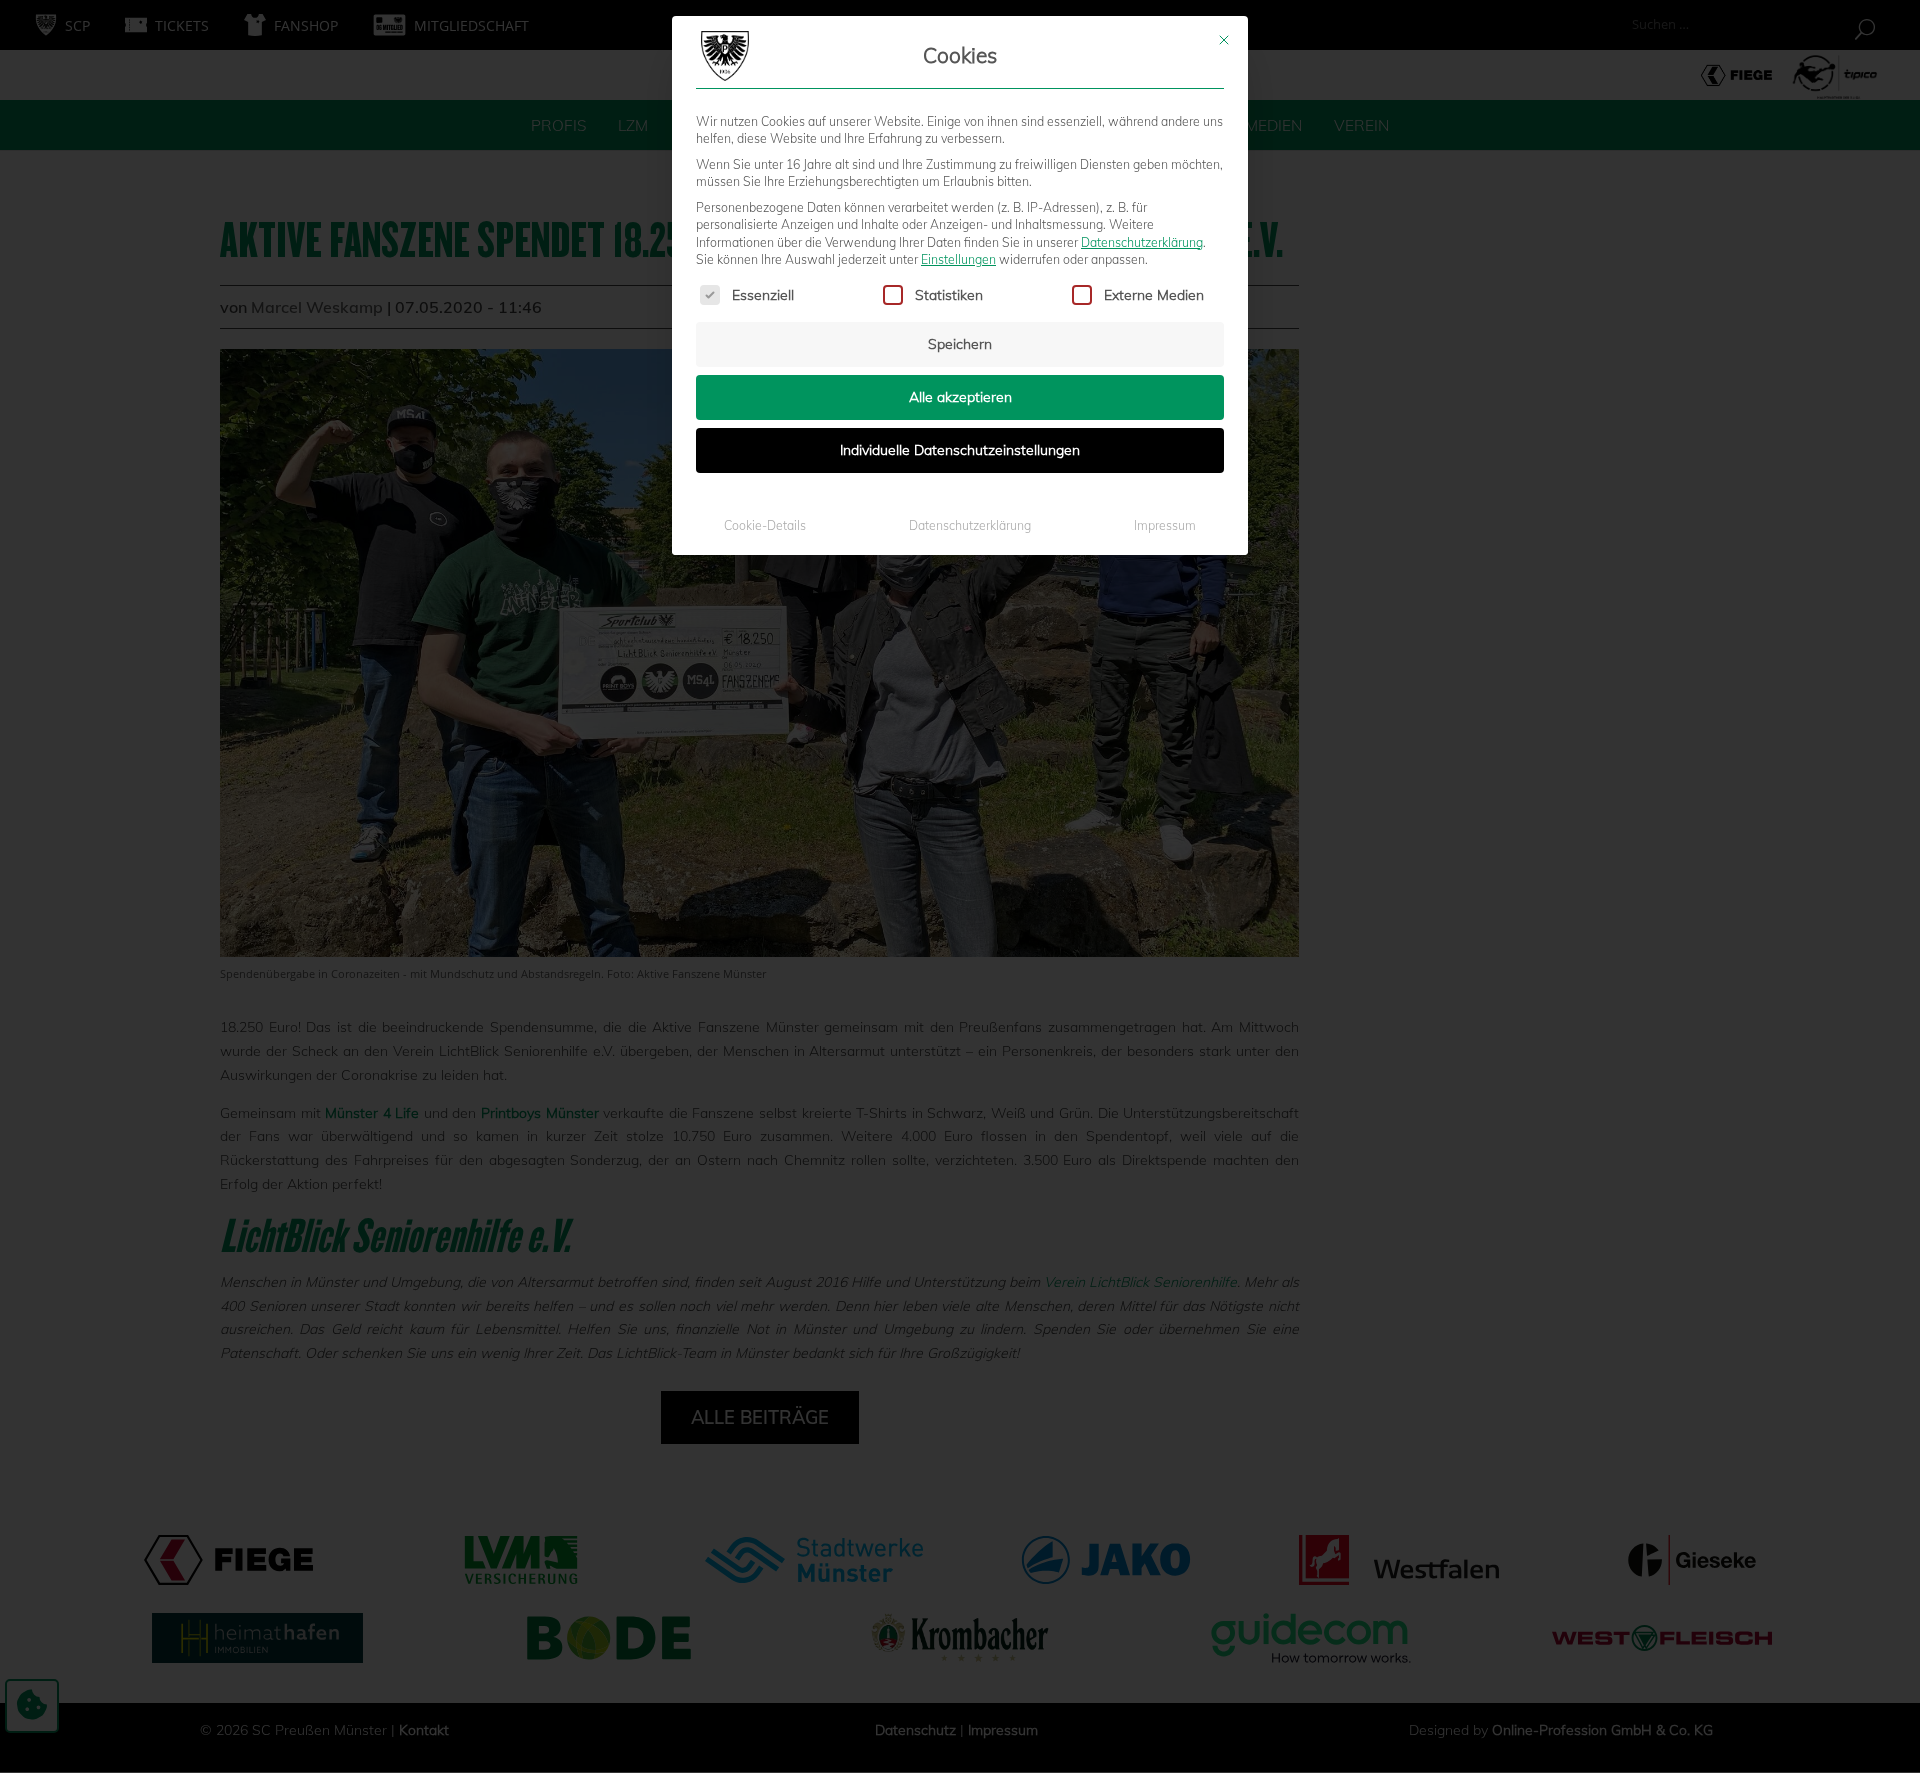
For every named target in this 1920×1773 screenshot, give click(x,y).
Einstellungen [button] (958, 259)
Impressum (1165, 525)
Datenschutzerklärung (1142, 242)
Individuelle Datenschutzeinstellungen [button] (960, 450)
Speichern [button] (960, 344)
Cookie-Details (765, 525)
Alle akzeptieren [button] (960, 397)
